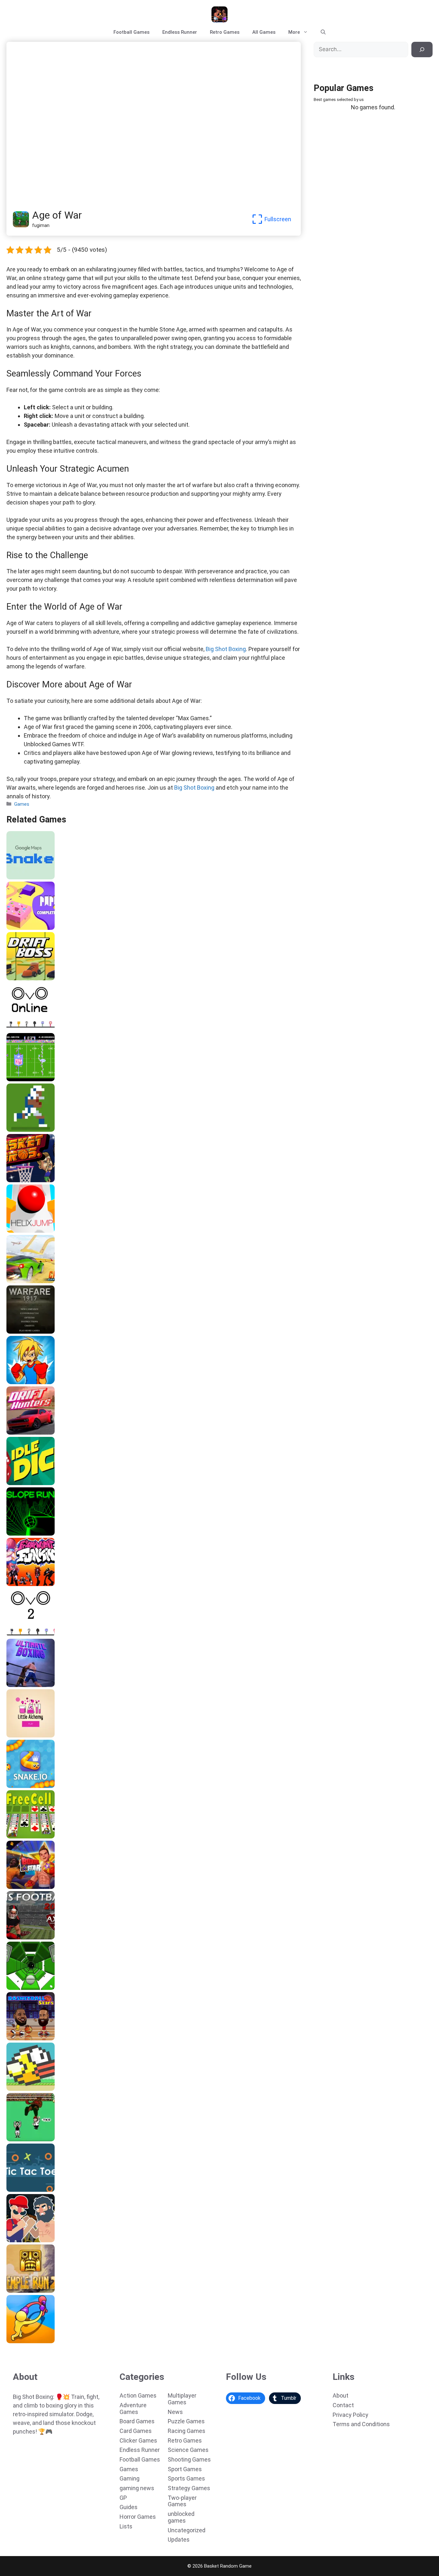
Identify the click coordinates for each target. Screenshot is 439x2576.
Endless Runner (180, 32)
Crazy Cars (21, 1281)
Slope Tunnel (23, 1988)
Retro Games (225, 32)
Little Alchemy (25, 1735)
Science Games (188, 2450)
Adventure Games (133, 2408)
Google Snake (24, 877)
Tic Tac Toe (22, 2190)
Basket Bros (22, 1180)
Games (22, 804)
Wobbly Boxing (25, 2341)
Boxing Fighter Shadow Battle (43, 1382)
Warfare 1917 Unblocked (37, 1331)
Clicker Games (138, 2440)
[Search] (422, 50)
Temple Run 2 (24, 2290)
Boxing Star (22, 1887)
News (175, 2412)
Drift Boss (20, 978)
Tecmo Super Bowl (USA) (37, 1079)
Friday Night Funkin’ (31, 1584)
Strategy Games (189, 2488)
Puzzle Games (186, 2421)
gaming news (137, 2488)
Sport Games (185, 2469)
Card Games (136, 2431)
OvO (13, 1029)
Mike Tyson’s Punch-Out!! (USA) (45, 2139)
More (294, 32)
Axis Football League (32, 1937)
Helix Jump (21, 1230)
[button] (323, 32)
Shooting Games (189, 2459)
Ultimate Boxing (27, 1685)
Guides (129, 2507)
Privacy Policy (350, 2415)
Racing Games (187, 2431)
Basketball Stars (27, 2038)
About (340, 2395)
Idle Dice (18, 1483)
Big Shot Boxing (226, 649)
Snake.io (18, 1786)
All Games (264, 32)
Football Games (131, 32)
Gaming (130, 2478)
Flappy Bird (21, 2089)
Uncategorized (187, 2530)
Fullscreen (278, 219)
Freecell (18, 1836)
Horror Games (138, 2517)
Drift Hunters (23, 1432)
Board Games (137, 2421)
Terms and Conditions (361, 2424)
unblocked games (181, 2517)
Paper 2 (17, 928)
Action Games (138, 2395)
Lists (126, 2526)
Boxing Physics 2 (28, 2240)
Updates (179, 2540)
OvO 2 (15, 1634)
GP (123, 2498)
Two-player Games (182, 2501)
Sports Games (186, 2478)
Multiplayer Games (182, 2399)
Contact (343, 2405)
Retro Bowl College (30, 1129)
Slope (15, 1533)
